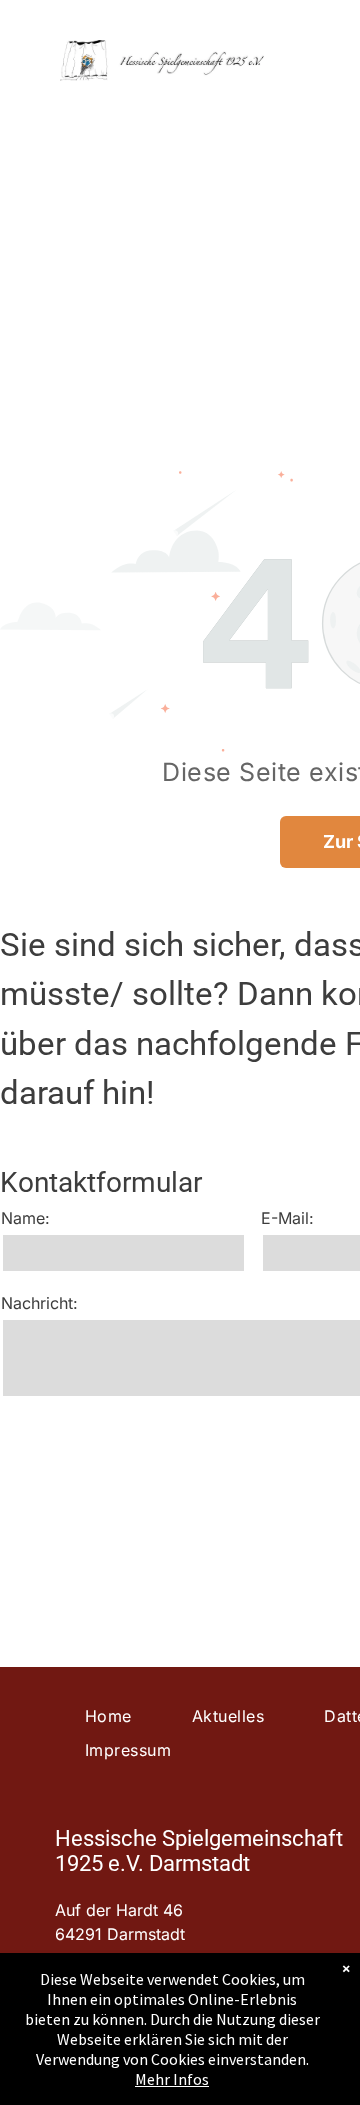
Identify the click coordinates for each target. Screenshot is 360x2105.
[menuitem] (108, 1716)
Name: (25, 1218)
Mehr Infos (172, 2079)
